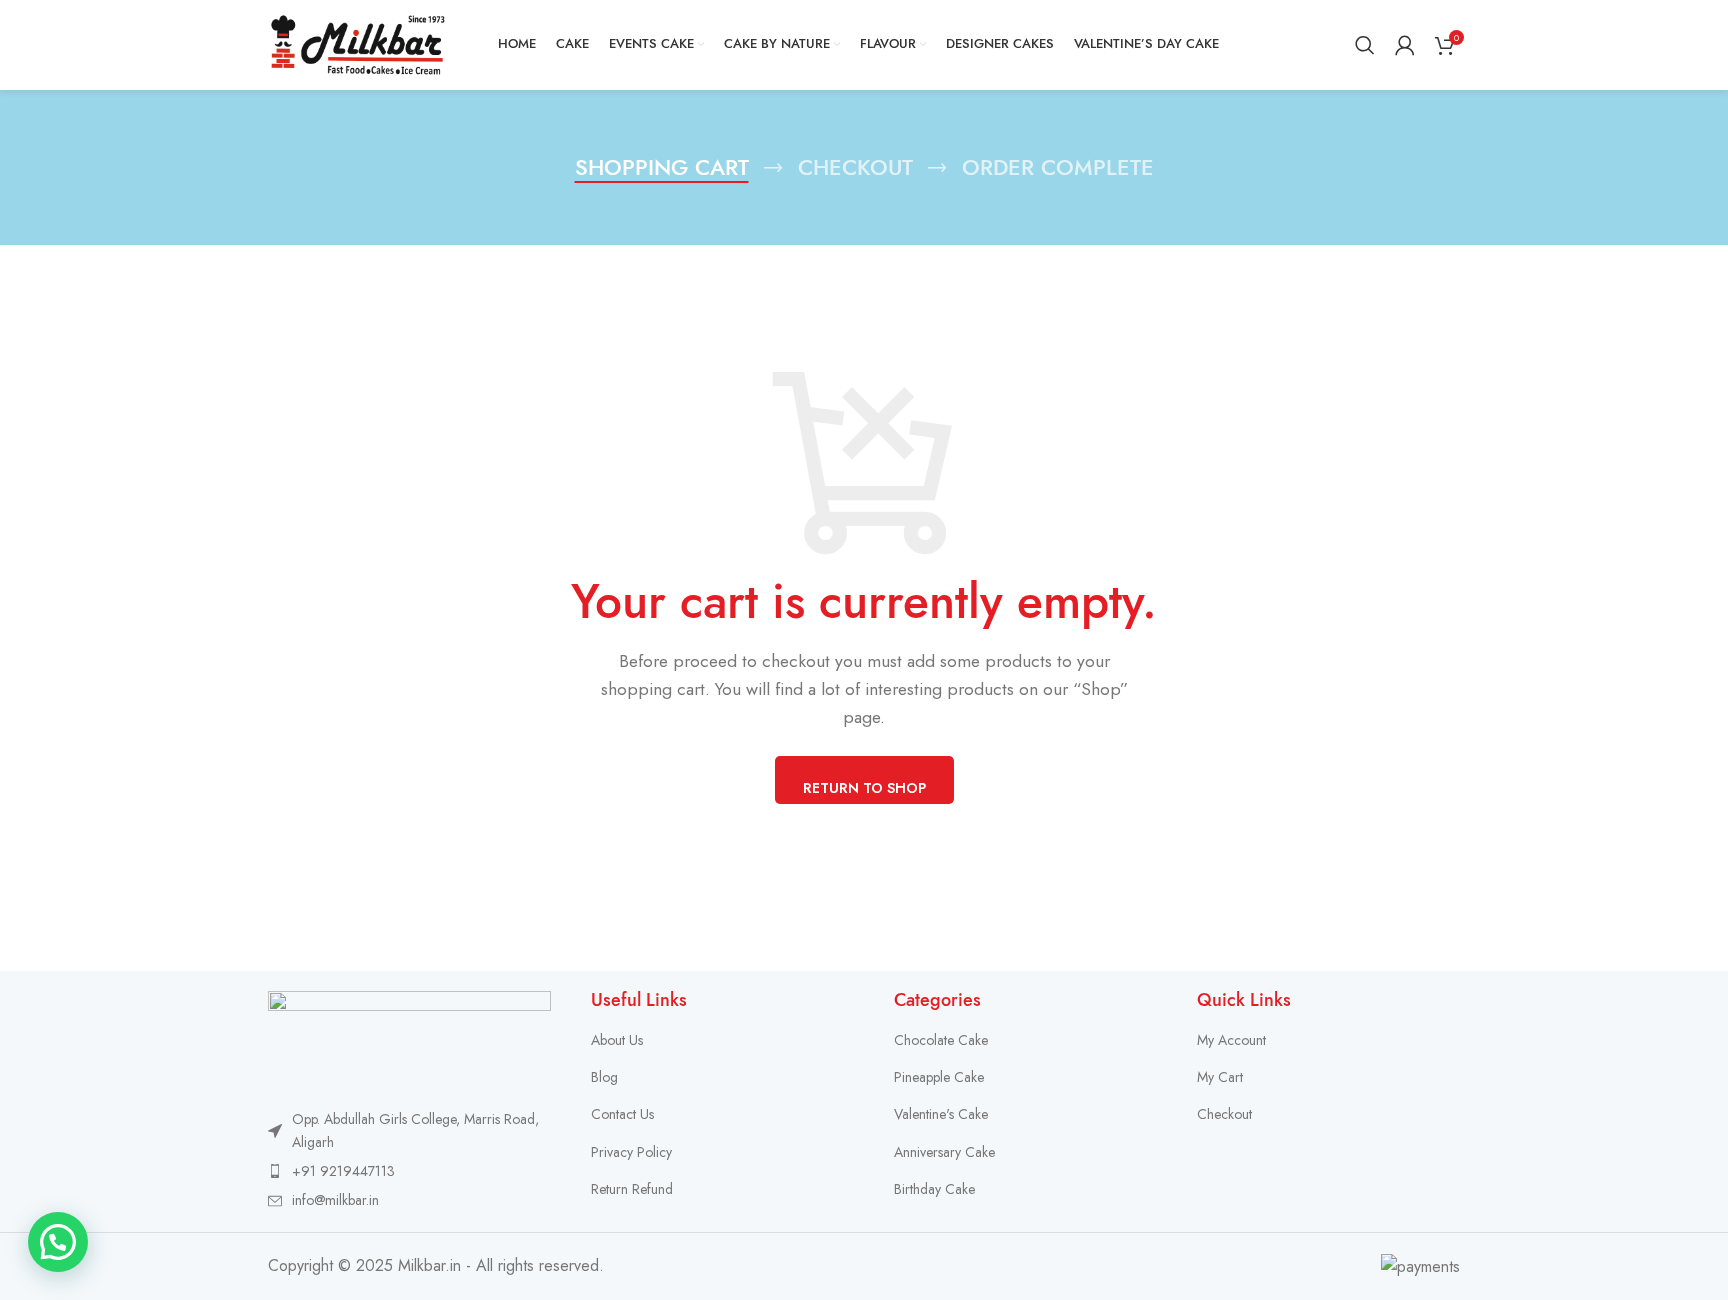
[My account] (1405, 45)
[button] (58, 1242)
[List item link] (409, 1171)
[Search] (1365, 45)
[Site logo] (358, 43)
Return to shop (864, 788)
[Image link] (409, 1037)
